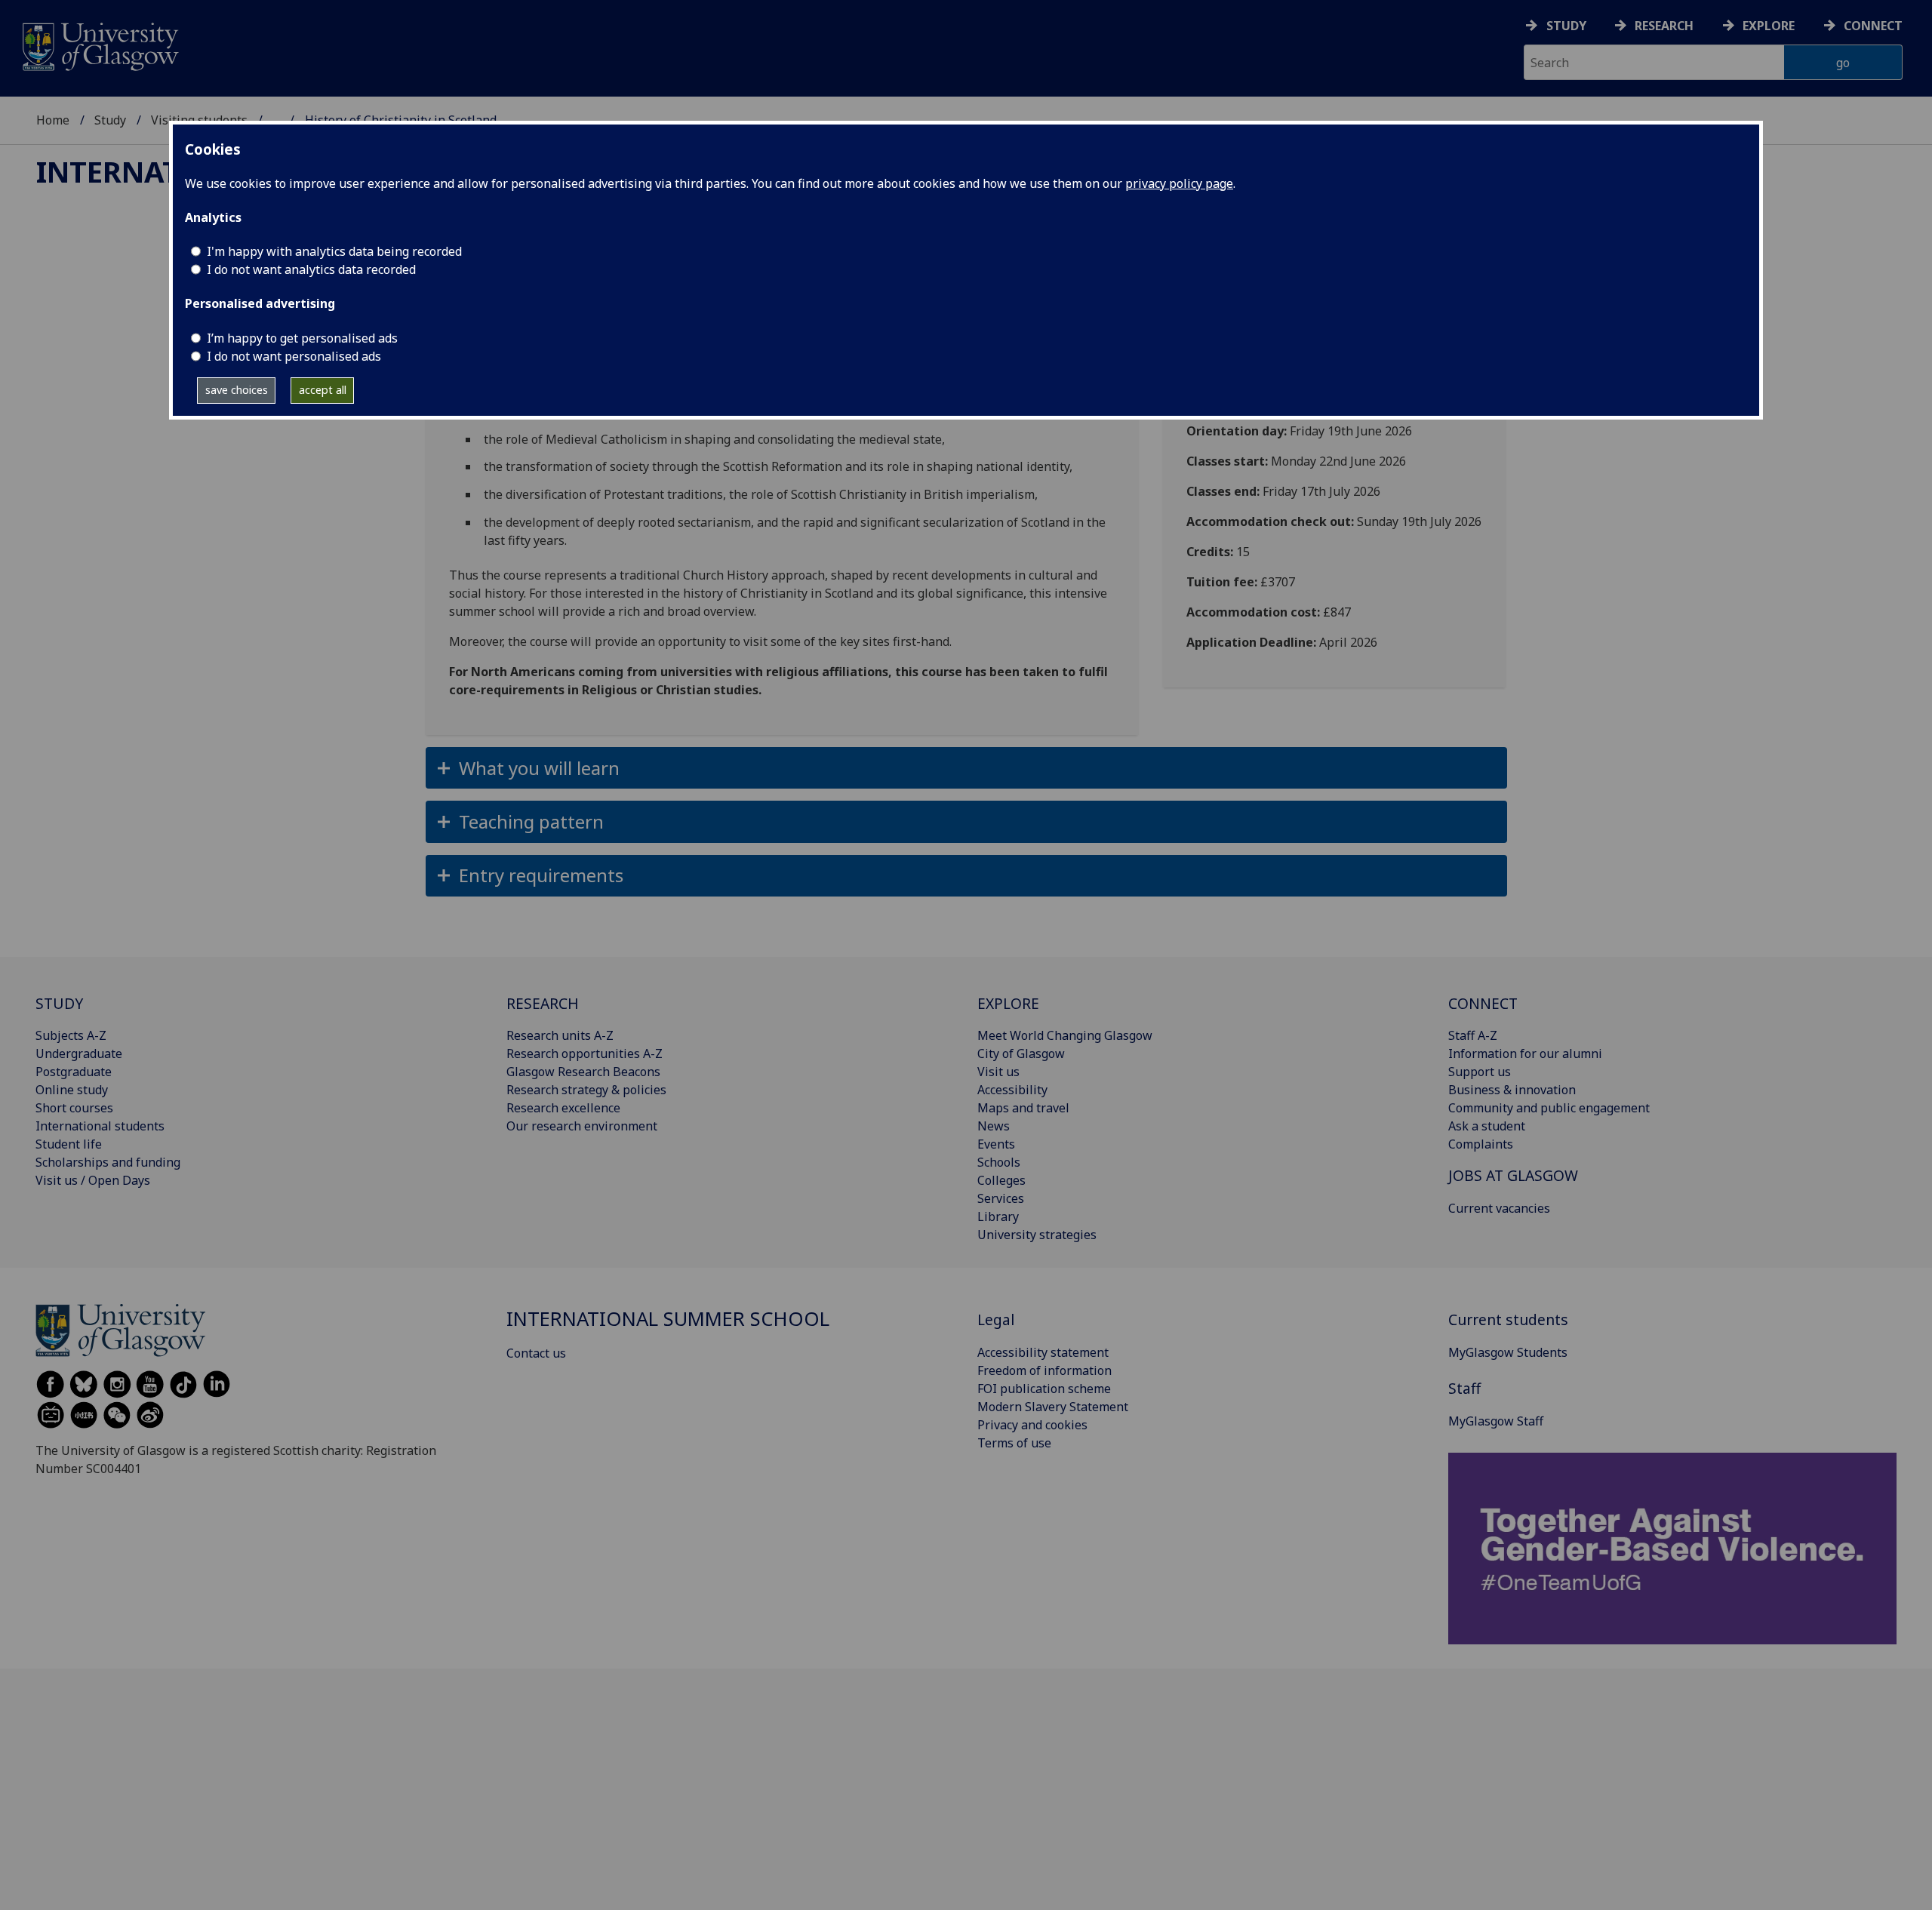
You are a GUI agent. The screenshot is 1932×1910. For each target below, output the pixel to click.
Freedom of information (1044, 1370)
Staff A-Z (1473, 1035)
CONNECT (1483, 1003)
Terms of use (1014, 1443)
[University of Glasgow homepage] (99, 45)
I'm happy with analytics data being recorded (334, 251)
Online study (72, 1090)
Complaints (1481, 1144)
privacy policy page (1179, 183)
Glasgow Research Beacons (583, 1072)
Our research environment (582, 1126)
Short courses (74, 1108)
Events (996, 1144)
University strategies (1037, 1235)
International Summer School (668, 1319)
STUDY (59, 1003)
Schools (999, 1162)
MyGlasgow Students (1508, 1352)
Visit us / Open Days (93, 1180)
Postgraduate (74, 1072)
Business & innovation (1512, 1090)
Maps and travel (1023, 1108)
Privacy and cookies (1032, 1425)
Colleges (1001, 1180)
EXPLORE (1008, 1003)
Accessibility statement (1043, 1352)
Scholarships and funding (108, 1162)
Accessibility (1012, 1090)
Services (1001, 1198)
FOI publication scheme (1044, 1389)
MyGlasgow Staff (1496, 1421)
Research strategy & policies (586, 1090)
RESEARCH (543, 1003)
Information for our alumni (1525, 1053)
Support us (1480, 1072)
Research (1664, 26)
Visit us (998, 1072)
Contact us (536, 1353)
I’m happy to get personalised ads (302, 338)
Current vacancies (1499, 1208)
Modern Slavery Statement (1053, 1407)
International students (100, 1126)
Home (53, 120)
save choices (237, 390)
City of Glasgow (1021, 1053)
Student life (69, 1144)
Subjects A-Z (71, 1035)
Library (998, 1216)
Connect (1873, 26)
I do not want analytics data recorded (311, 269)
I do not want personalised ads (294, 356)
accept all (323, 390)
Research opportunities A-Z (585, 1053)
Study (1566, 26)
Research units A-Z (560, 1035)
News (994, 1126)
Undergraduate (79, 1053)
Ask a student (1487, 1126)
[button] (966, 768)
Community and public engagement (1549, 1108)
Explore (1769, 26)
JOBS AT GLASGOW (1513, 1175)
